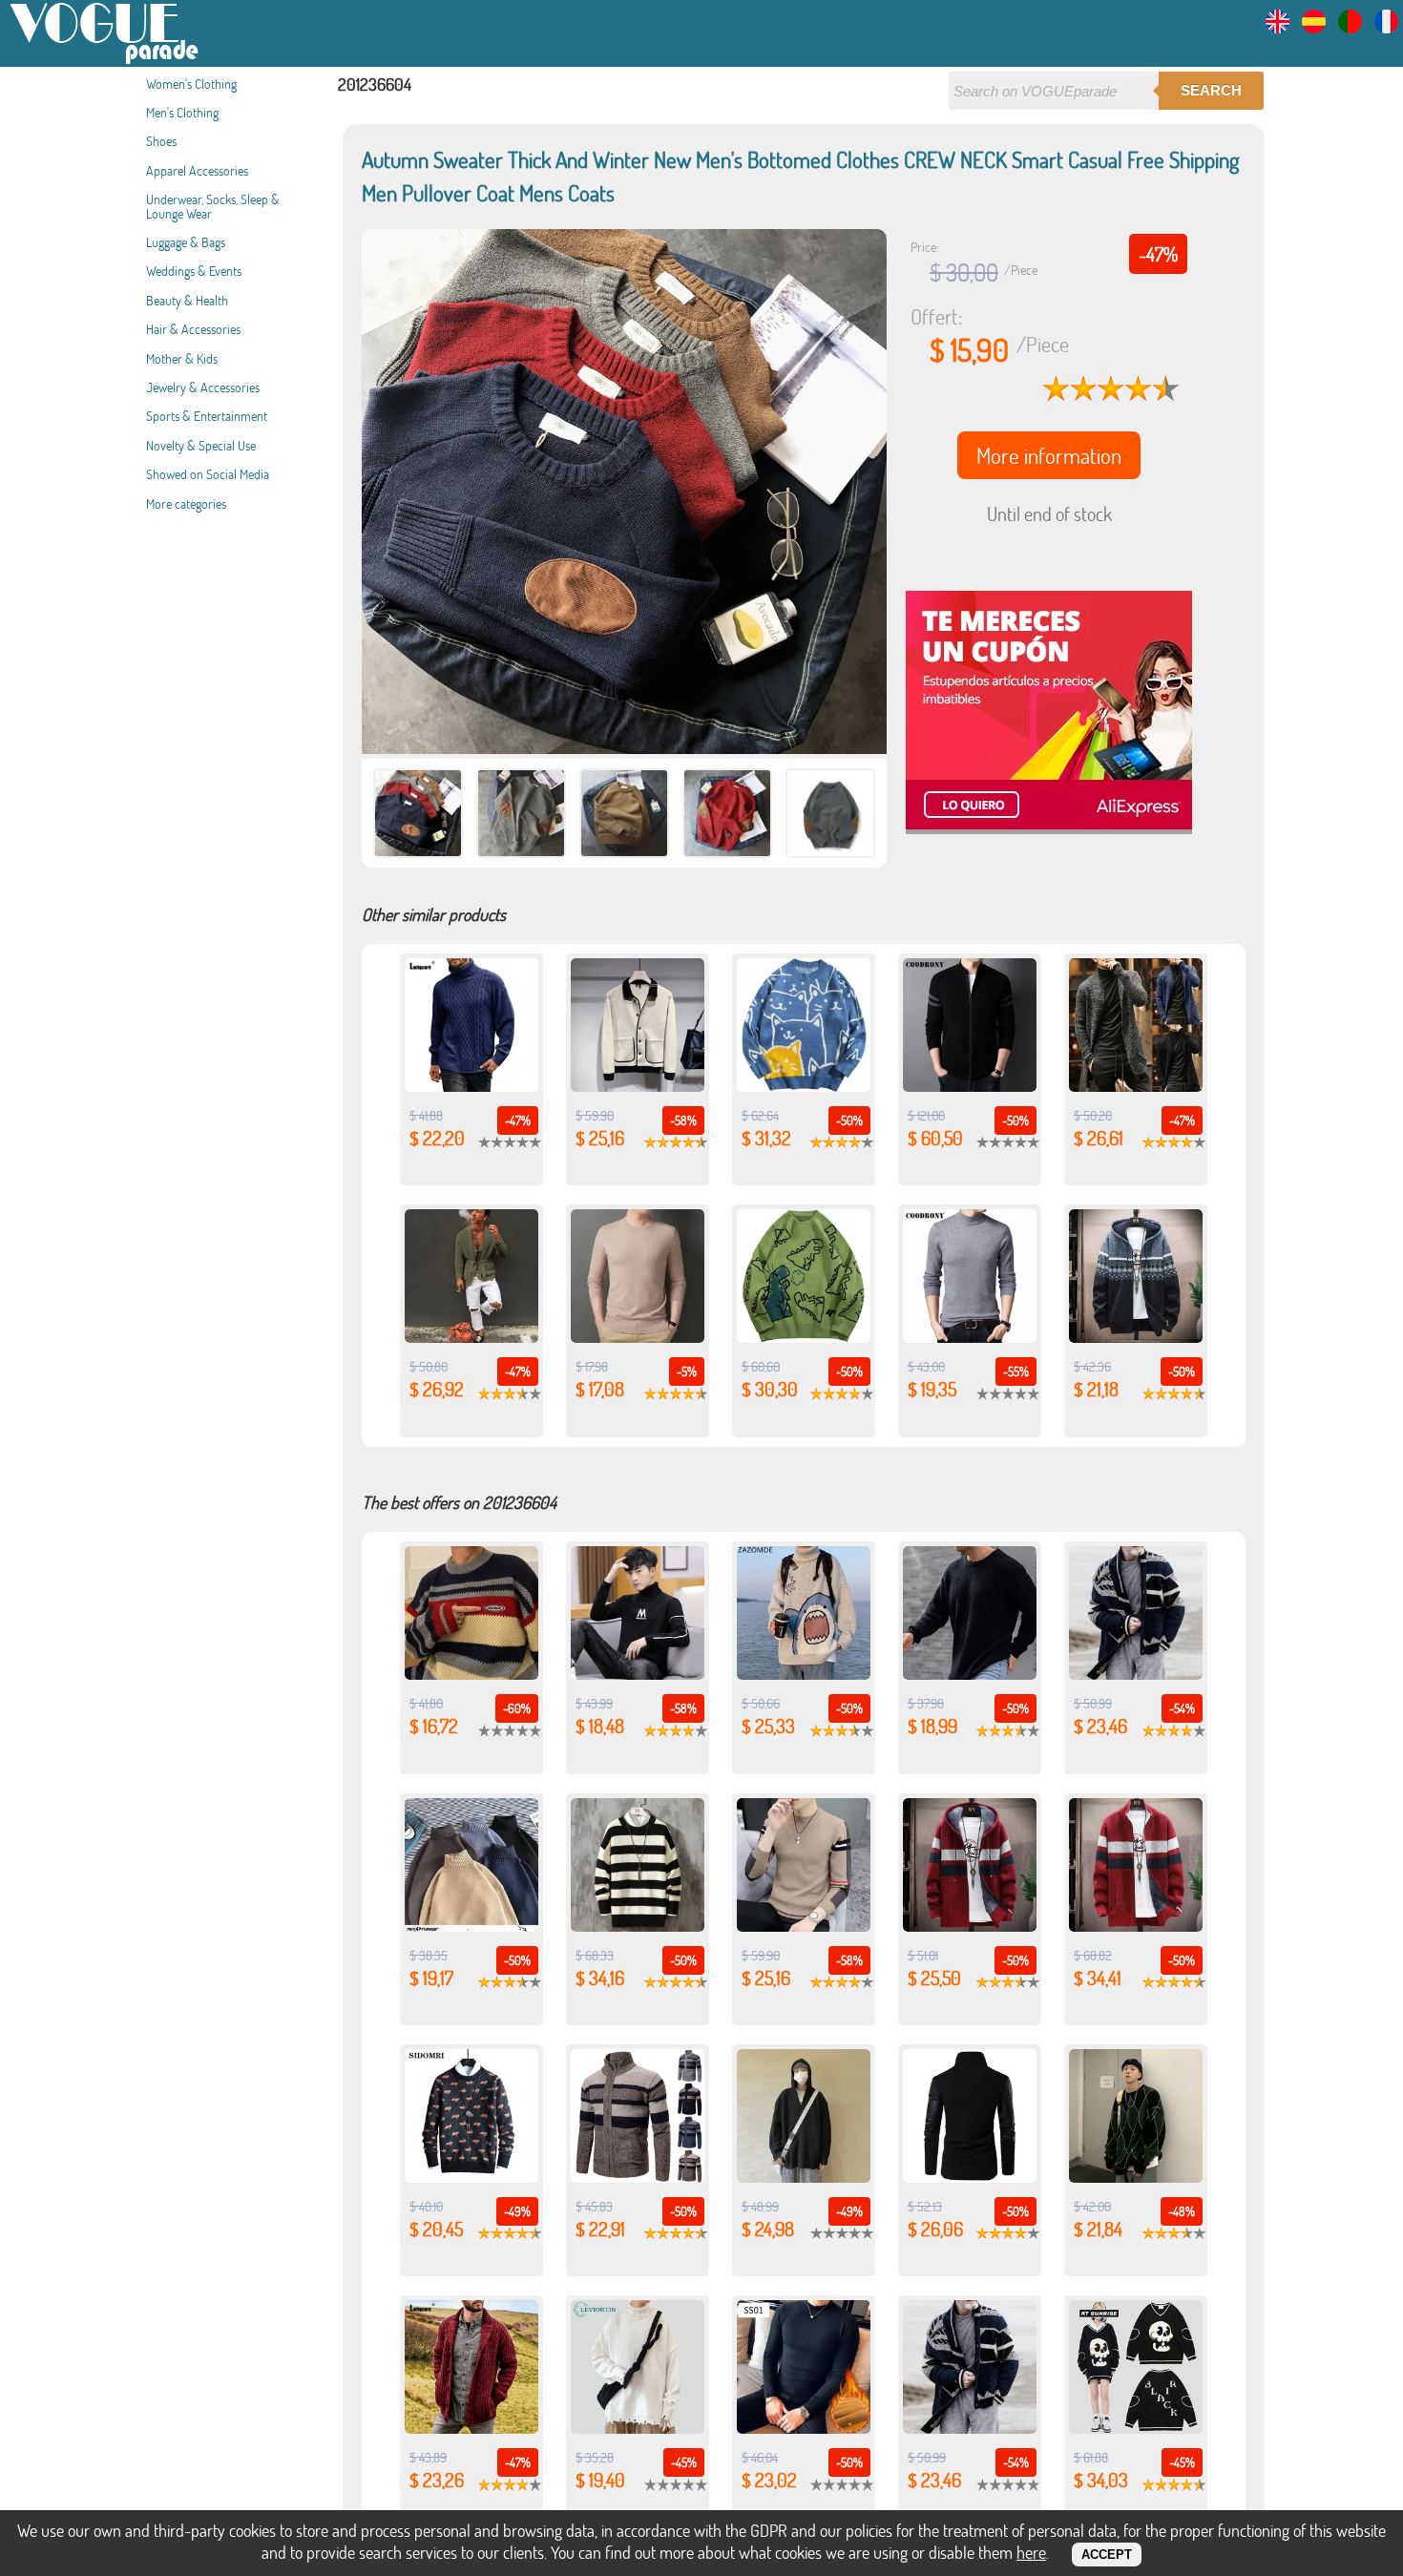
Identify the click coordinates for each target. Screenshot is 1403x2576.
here (1031, 2552)
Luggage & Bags (186, 242)
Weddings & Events (194, 271)
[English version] (1277, 27)
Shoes (161, 141)
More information (1049, 455)
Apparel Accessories (197, 170)
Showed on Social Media (208, 474)
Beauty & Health (187, 300)
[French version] (1386, 27)
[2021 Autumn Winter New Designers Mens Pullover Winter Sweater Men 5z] (970, 1673)
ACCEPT (1107, 2555)
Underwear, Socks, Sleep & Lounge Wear (213, 206)
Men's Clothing (182, 112)
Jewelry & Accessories (203, 387)
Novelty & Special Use (201, 445)
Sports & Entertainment (207, 416)
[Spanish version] (1314, 27)
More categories (186, 503)
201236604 (375, 84)
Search (1211, 90)
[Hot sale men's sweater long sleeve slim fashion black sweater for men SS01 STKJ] (804, 2427)
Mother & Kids (182, 358)
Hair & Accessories (193, 329)
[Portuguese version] (1350, 27)
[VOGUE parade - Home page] (105, 61)
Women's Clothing (191, 84)
